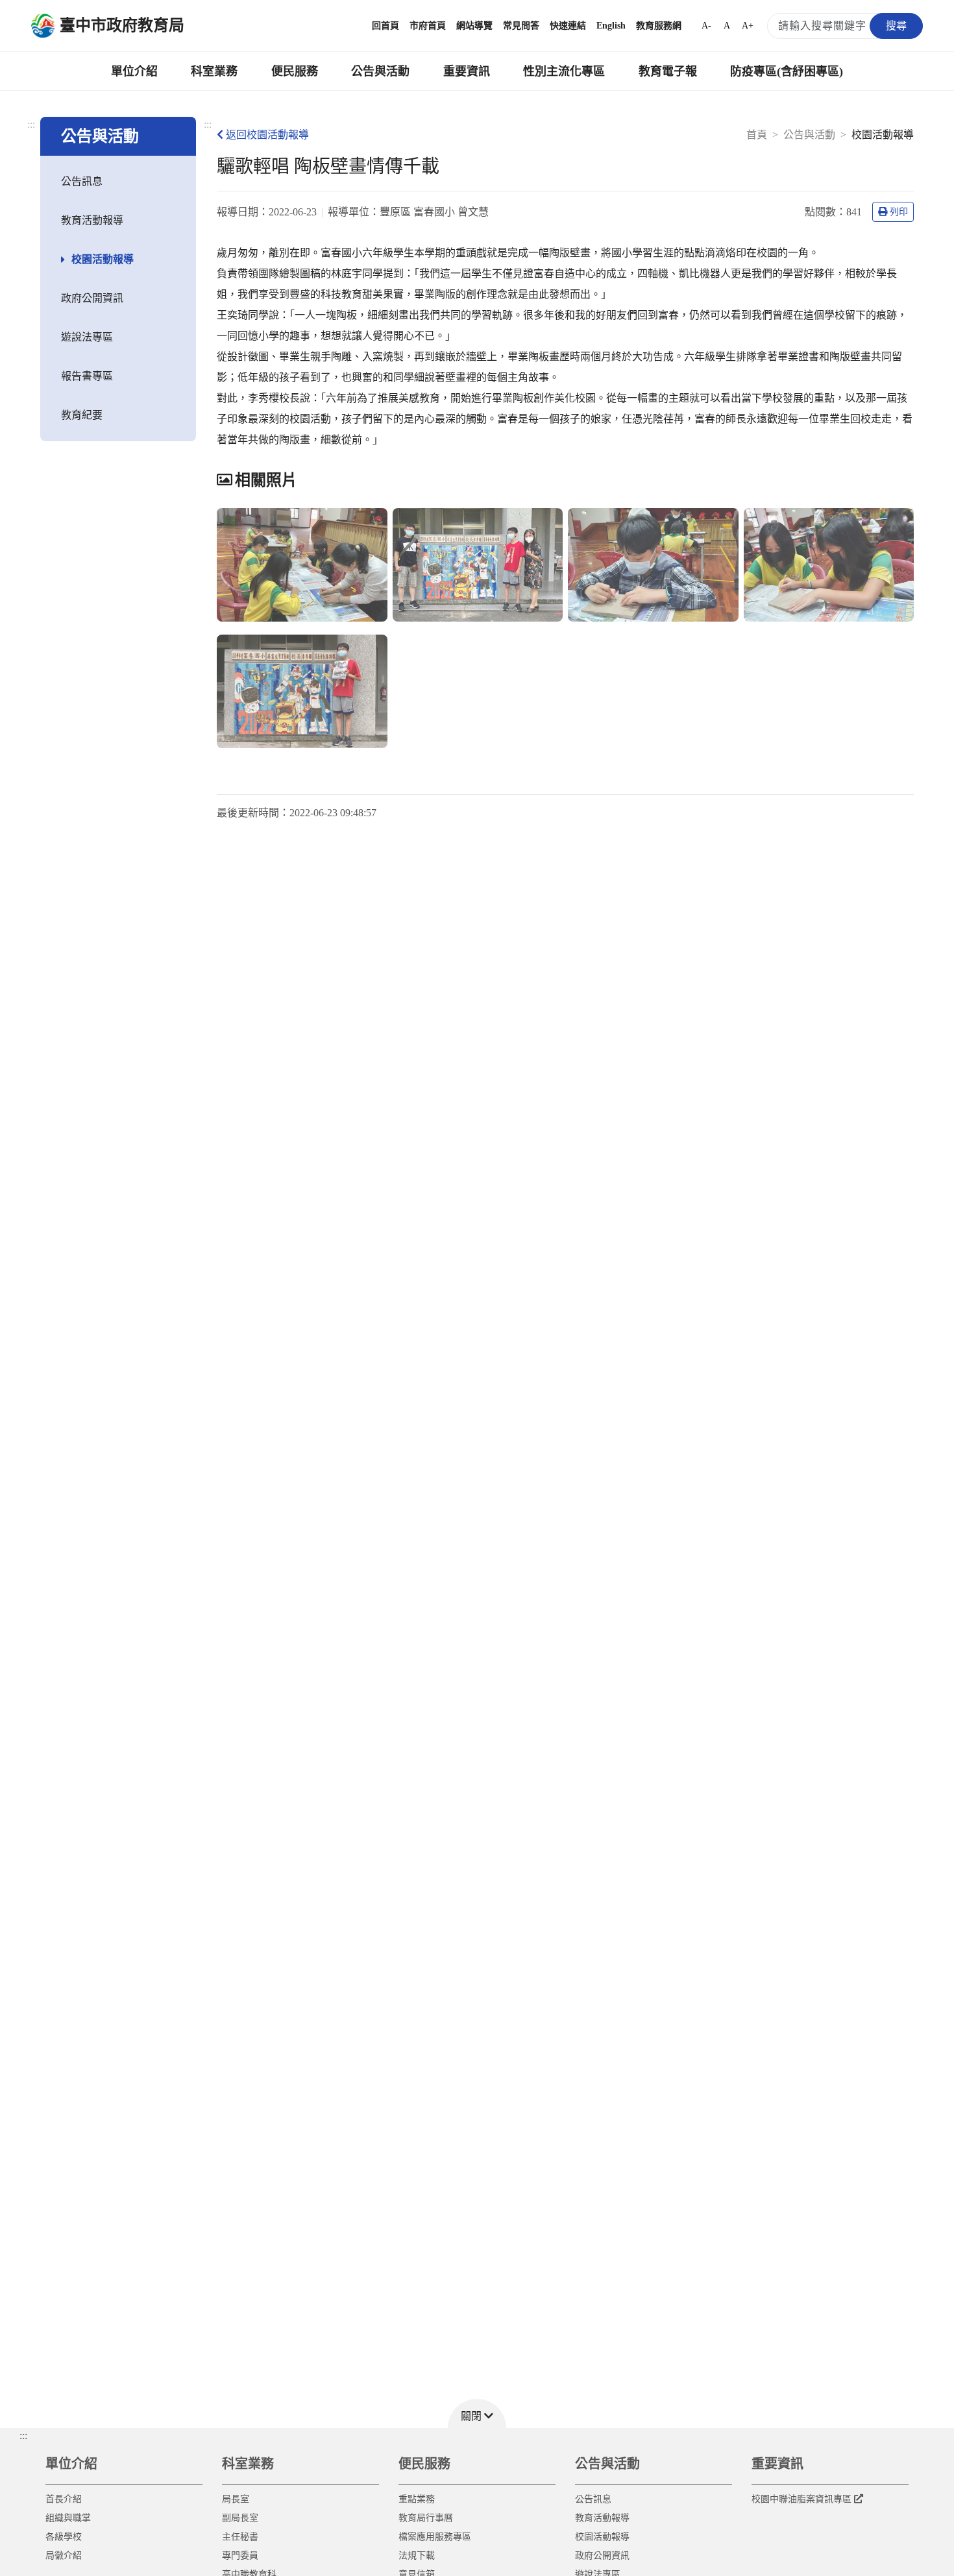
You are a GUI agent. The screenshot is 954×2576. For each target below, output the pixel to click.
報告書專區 (87, 376)
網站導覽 (474, 26)
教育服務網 (659, 26)
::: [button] (23, 2436)
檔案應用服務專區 (435, 2537)
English (611, 26)
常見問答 (521, 26)
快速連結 (568, 26)
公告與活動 (380, 71)
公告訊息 (82, 181)
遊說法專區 (87, 337)
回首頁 (385, 26)
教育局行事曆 (426, 2518)
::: (31, 124)
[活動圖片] (302, 565)
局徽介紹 (64, 2556)
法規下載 (417, 2556)
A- (706, 26)
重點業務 (417, 2499)
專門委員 (240, 2556)
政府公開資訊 (92, 298)
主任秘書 (240, 2537)
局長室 (236, 2499)
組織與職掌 (68, 2518)
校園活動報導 (103, 259)
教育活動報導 (92, 220)
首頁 (757, 135)
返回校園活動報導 (267, 135)
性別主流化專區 (564, 71)
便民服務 (295, 71)
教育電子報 (668, 71)
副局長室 (240, 2518)
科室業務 (214, 71)
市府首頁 (428, 26)
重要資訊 (467, 71)
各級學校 (64, 2537)
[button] (477, 2413)
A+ (748, 26)
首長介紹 (64, 2499)
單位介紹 (134, 71)
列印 (899, 212)
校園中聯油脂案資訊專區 (801, 2499)
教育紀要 (82, 415)
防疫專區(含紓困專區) (787, 71)
